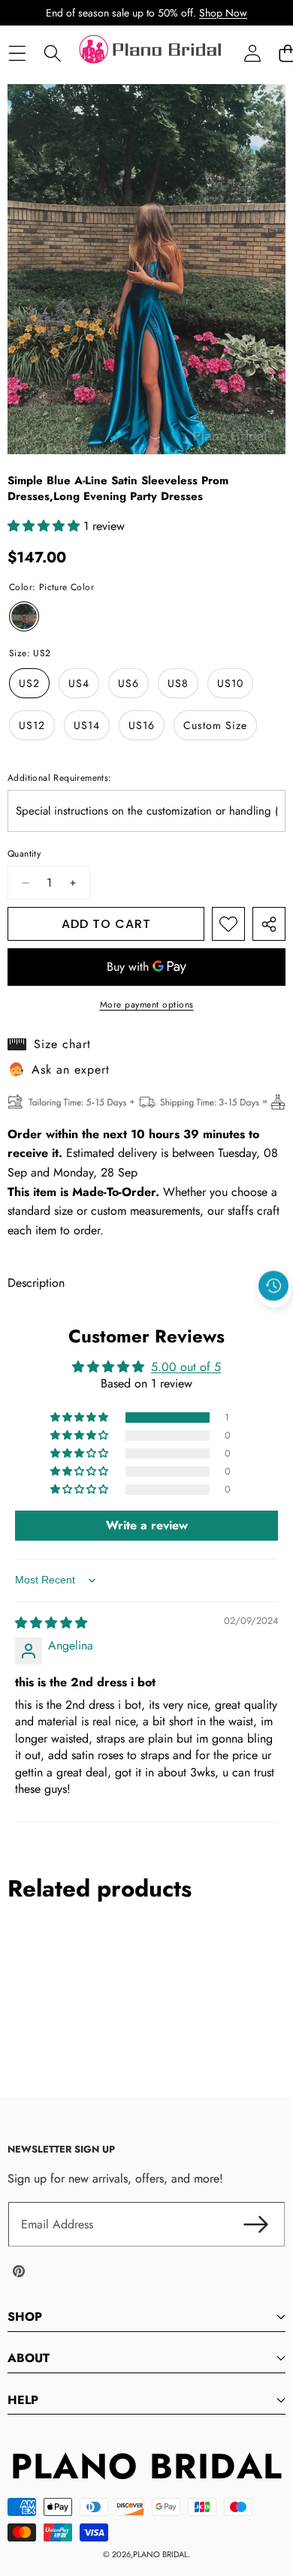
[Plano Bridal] (152, 53)
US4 (79, 683)
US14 (87, 725)
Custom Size (215, 725)
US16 (142, 725)
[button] (274, 1320)
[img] (51, 1623)
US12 (32, 725)
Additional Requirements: (60, 778)
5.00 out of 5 (186, 1367)
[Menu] (17, 54)
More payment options (147, 1005)
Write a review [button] (147, 1525)
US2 (29, 683)
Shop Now (223, 13)
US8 (178, 683)
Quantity (24, 854)
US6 (128, 683)
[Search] (52, 54)
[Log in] (252, 54)
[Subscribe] (255, 2225)
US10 (230, 683)
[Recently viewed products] (273, 1285)
